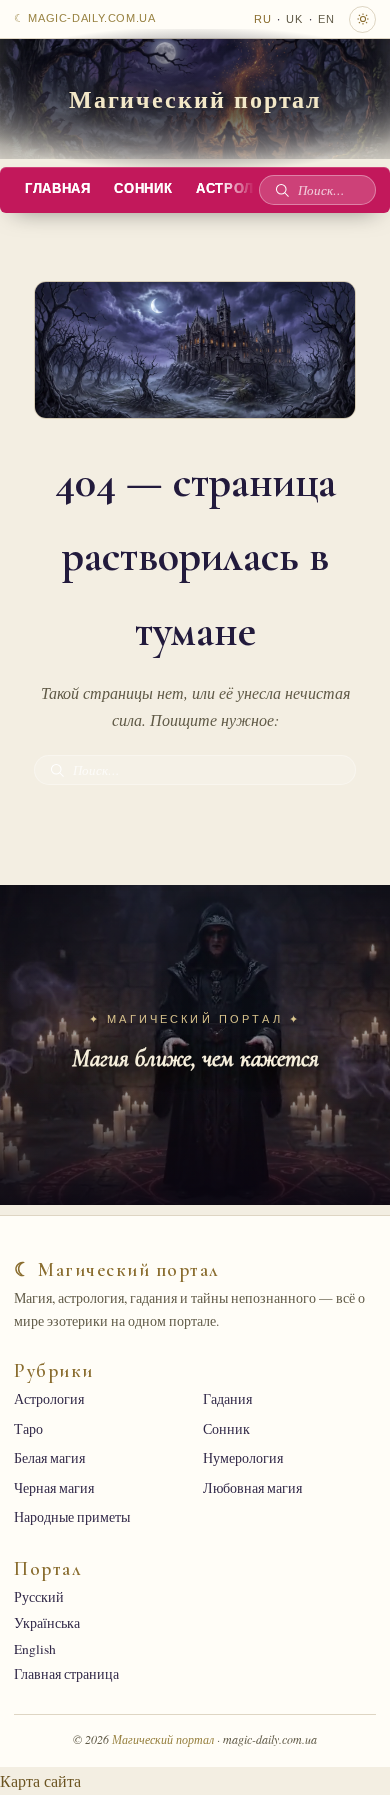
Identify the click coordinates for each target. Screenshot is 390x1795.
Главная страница (66, 1674)
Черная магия (54, 1488)
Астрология (49, 1399)
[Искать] (282, 190)
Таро (28, 1429)
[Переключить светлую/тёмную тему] (362, 19)
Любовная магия (252, 1488)
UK (294, 19)
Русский (39, 1597)
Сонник (143, 189)
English (35, 1649)
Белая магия (49, 1458)
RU (263, 19)
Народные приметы (72, 1517)
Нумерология (243, 1458)
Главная (57, 189)
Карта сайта (40, 1780)
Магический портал (195, 98)
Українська (47, 1623)
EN (326, 19)
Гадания (227, 1399)
